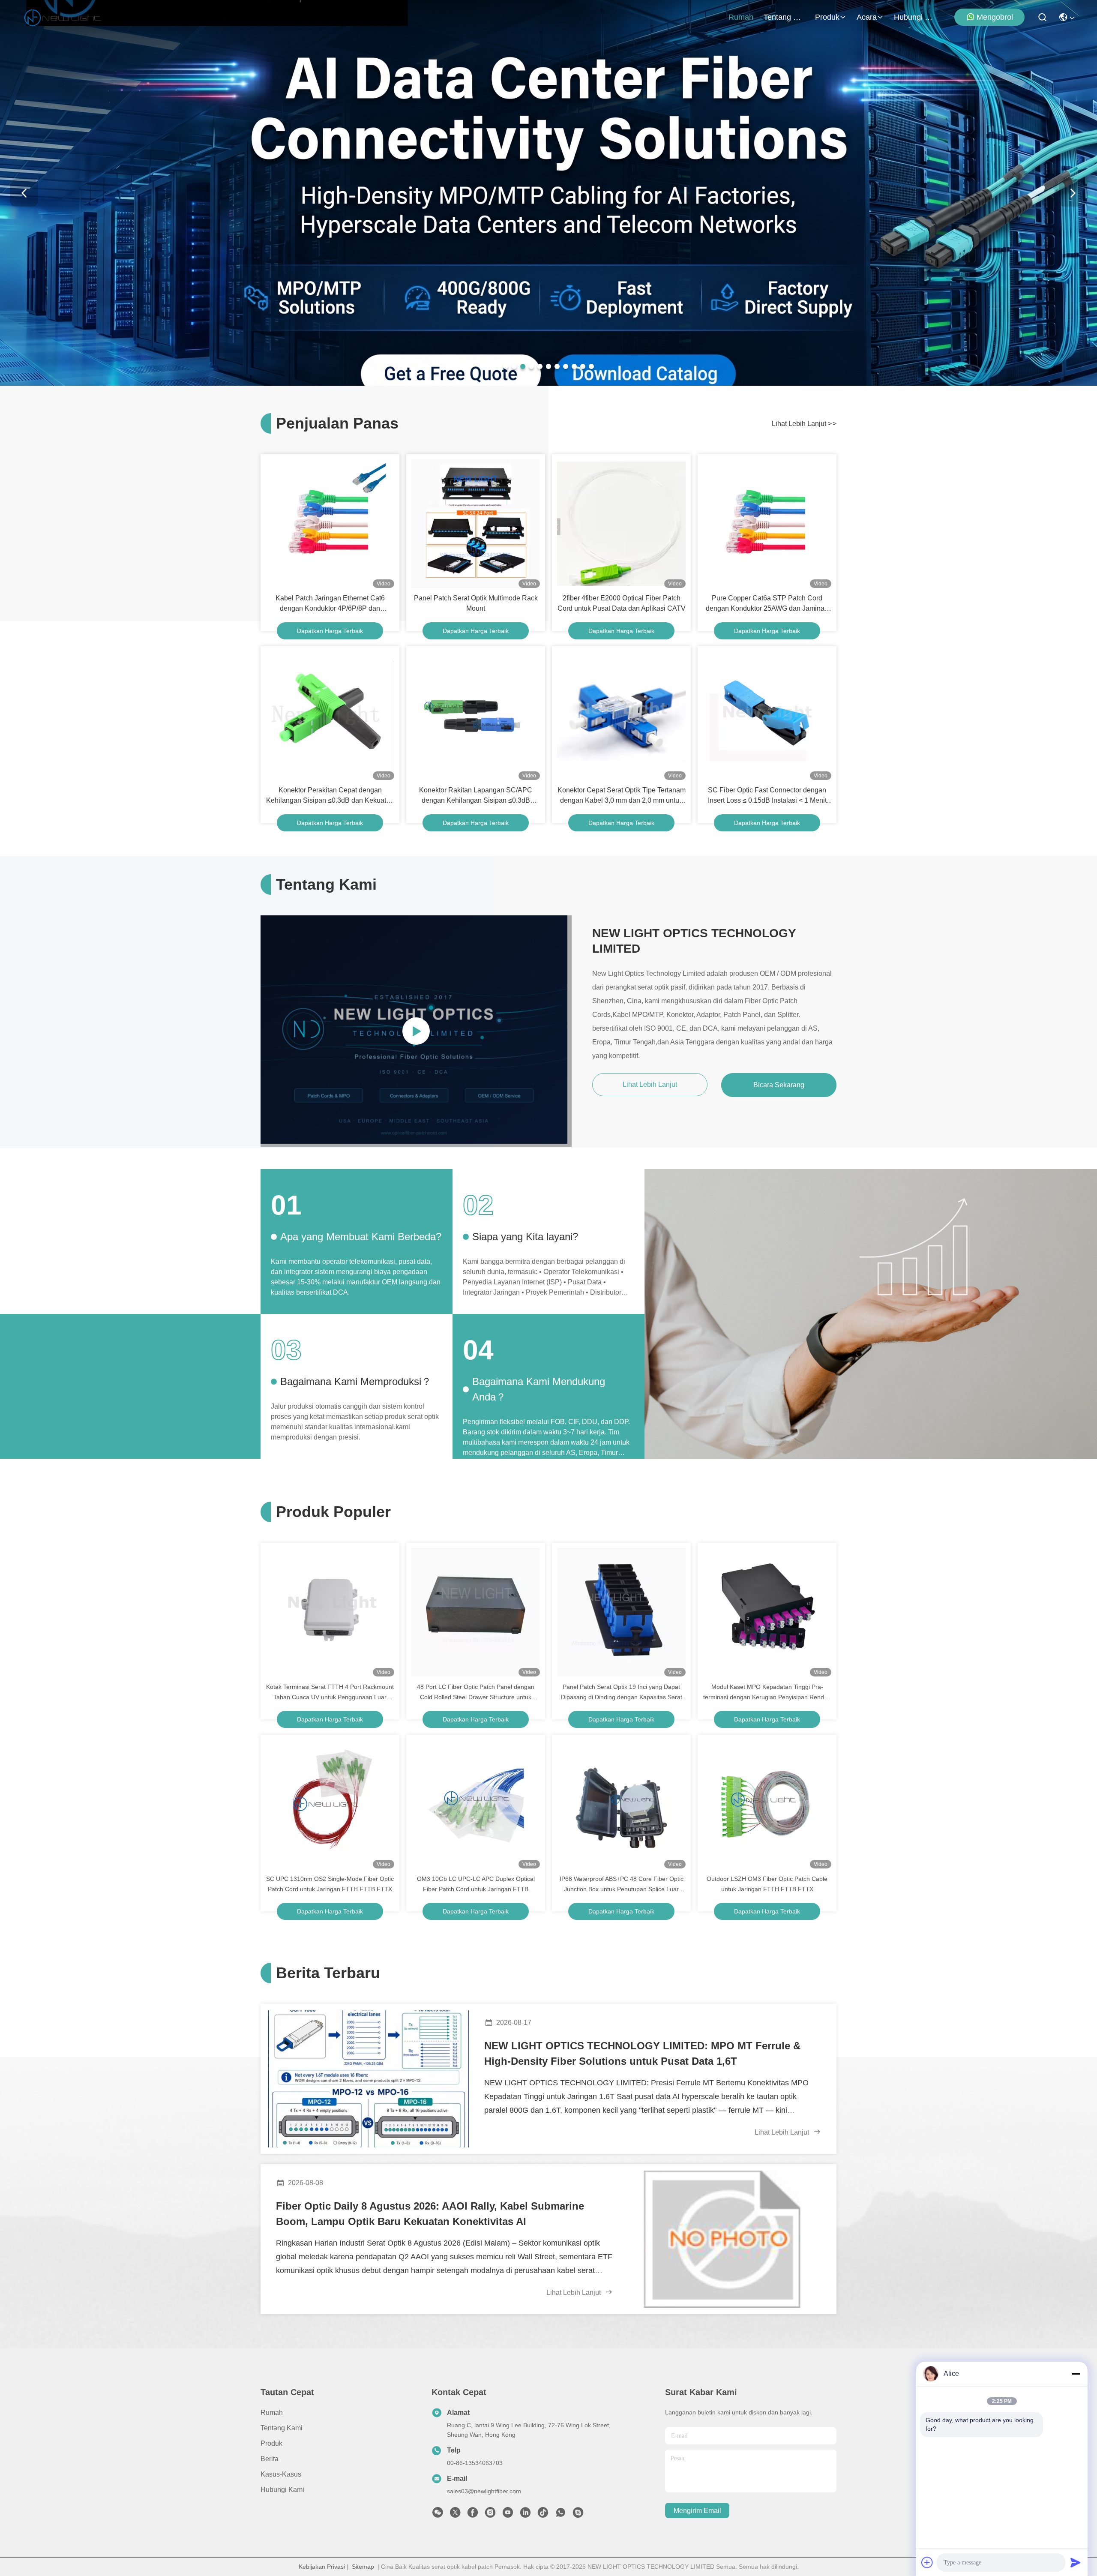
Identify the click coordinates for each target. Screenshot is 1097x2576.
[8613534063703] (560, 2515)
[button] (506, 366)
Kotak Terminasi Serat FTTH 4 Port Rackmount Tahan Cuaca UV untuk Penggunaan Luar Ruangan (330, 1693)
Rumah (741, 17)
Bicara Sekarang (779, 1085)
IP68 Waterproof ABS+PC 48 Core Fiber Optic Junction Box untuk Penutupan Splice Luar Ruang (622, 1885)
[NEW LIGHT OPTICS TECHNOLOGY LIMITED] (63, 17)
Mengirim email (697, 2511)
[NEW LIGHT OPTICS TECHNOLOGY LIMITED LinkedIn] (525, 2515)
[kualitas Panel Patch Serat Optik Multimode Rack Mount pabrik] (476, 524)
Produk (827, 17)
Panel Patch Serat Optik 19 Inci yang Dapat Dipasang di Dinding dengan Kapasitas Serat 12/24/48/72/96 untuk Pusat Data (622, 1693)
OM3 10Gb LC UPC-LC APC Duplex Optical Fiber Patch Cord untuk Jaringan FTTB (476, 1884)
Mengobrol (995, 17)
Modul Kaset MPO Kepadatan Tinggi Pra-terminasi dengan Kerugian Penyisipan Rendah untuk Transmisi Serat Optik (767, 1693)
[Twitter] (455, 2515)
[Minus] (1076, 2374)
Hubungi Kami (914, 17)
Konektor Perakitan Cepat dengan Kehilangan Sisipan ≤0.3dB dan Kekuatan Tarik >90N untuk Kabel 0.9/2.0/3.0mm (330, 796)
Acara (867, 17)
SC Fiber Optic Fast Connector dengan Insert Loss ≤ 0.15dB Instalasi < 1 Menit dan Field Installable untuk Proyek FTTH (767, 796)
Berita (270, 2459)
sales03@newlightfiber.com (484, 2491)
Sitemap (363, 2567)
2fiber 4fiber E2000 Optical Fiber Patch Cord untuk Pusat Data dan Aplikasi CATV (622, 603)
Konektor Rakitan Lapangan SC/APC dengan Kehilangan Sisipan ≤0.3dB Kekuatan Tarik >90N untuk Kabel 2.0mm (476, 796)
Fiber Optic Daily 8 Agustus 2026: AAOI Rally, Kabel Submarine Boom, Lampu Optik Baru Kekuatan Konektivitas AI (430, 2214)
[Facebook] (473, 2515)
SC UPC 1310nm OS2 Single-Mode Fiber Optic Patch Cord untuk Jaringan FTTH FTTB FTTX (330, 1884)
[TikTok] (543, 2515)
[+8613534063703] (578, 2515)
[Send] (1076, 2562)
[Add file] (927, 2562)
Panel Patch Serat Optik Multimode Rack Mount (476, 603)
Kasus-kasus (281, 2474)
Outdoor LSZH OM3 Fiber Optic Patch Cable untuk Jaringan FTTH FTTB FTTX (767, 1884)
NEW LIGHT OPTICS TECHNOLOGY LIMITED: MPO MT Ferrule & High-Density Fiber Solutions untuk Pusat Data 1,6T (642, 2053)
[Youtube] (508, 2515)
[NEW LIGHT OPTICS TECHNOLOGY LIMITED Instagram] (490, 2515)
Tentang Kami (784, 17)
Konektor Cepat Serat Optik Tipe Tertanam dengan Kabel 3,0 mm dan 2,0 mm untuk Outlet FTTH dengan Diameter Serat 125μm (622, 796)
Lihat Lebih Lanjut (804, 424)
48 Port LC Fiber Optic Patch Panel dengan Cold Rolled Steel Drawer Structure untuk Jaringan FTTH (476, 1693)
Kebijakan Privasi (322, 2567)
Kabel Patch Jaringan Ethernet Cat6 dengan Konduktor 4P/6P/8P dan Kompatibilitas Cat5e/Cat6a (330, 604)
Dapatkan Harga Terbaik (330, 631)
